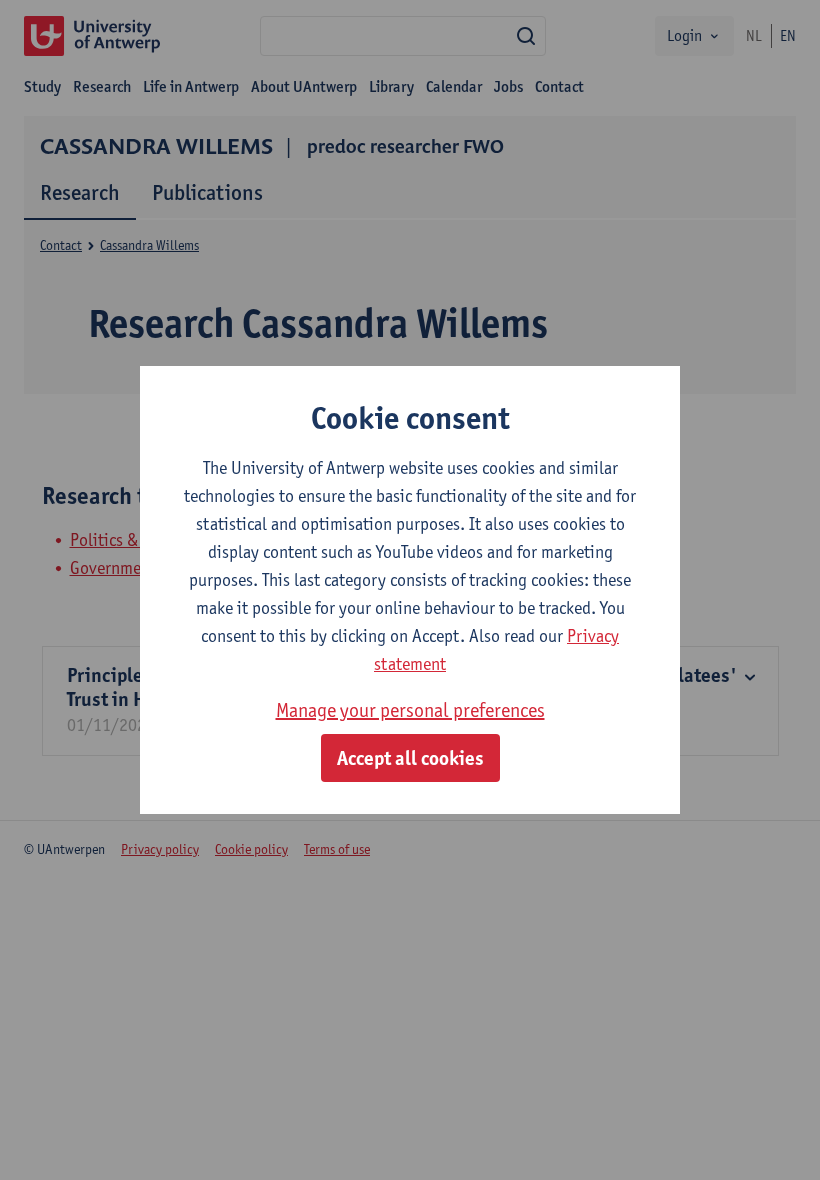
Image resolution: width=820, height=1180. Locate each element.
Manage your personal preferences (410, 710)
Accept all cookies (410, 758)
